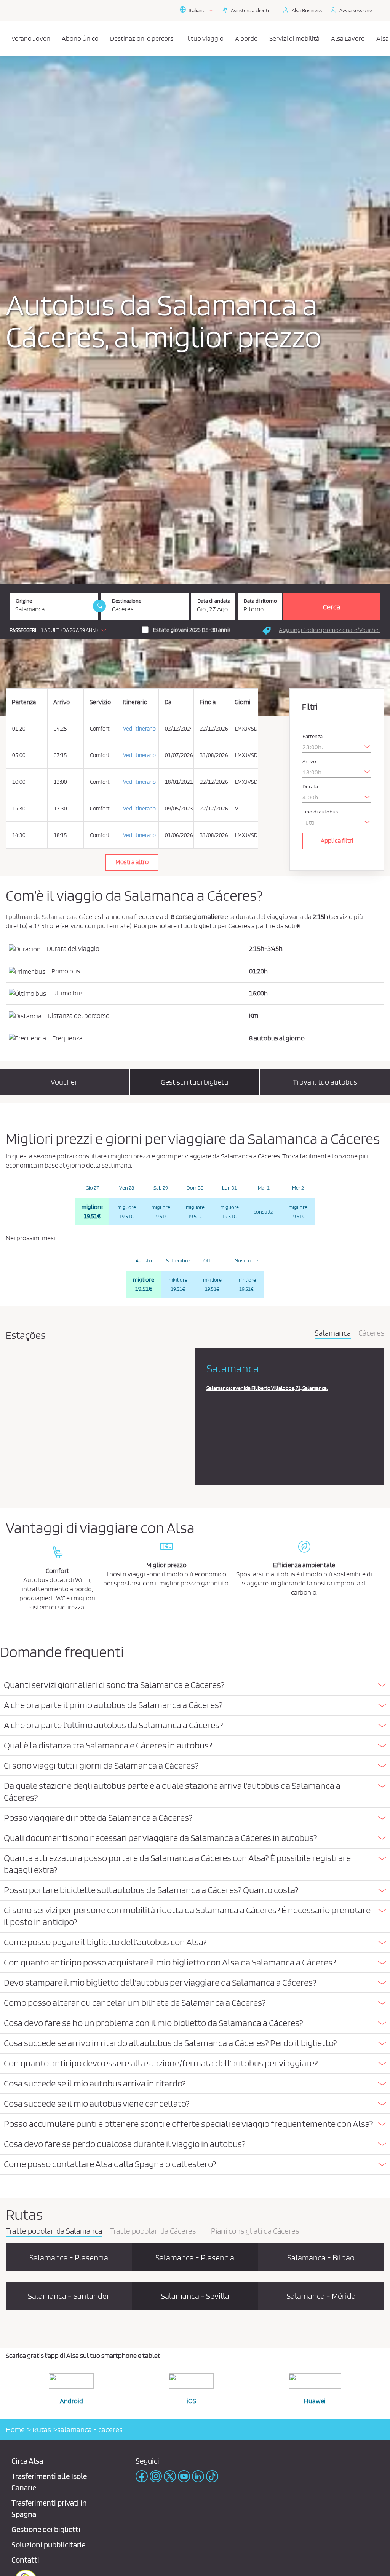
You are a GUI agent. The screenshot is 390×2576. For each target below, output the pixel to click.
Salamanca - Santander (69, 2296)
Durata (310, 787)
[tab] (195, 1685)
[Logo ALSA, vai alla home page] (8, 38)
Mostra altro (132, 862)
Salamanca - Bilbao (321, 2257)
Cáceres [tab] (371, 1333)
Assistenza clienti (250, 10)
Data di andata (214, 601)
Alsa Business (307, 10)
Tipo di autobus (320, 812)
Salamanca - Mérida (321, 2296)
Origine (24, 601)
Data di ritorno (260, 601)
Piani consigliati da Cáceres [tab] (255, 2231)
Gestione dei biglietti (46, 2529)
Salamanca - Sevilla (195, 2296)
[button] (60, 630)
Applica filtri (337, 841)
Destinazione (127, 601)
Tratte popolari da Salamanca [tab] (54, 2231)
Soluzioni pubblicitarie (48, 2545)
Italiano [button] (197, 10)
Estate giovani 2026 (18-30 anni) (192, 630)
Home (15, 2429)
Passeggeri (23, 630)
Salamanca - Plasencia (69, 2257)
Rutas (41, 2429)
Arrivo (309, 762)
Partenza (312, 736)
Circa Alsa (27, 2461)
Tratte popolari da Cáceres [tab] (153, 2231)
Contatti (25, 2560)
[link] (99, 606)
